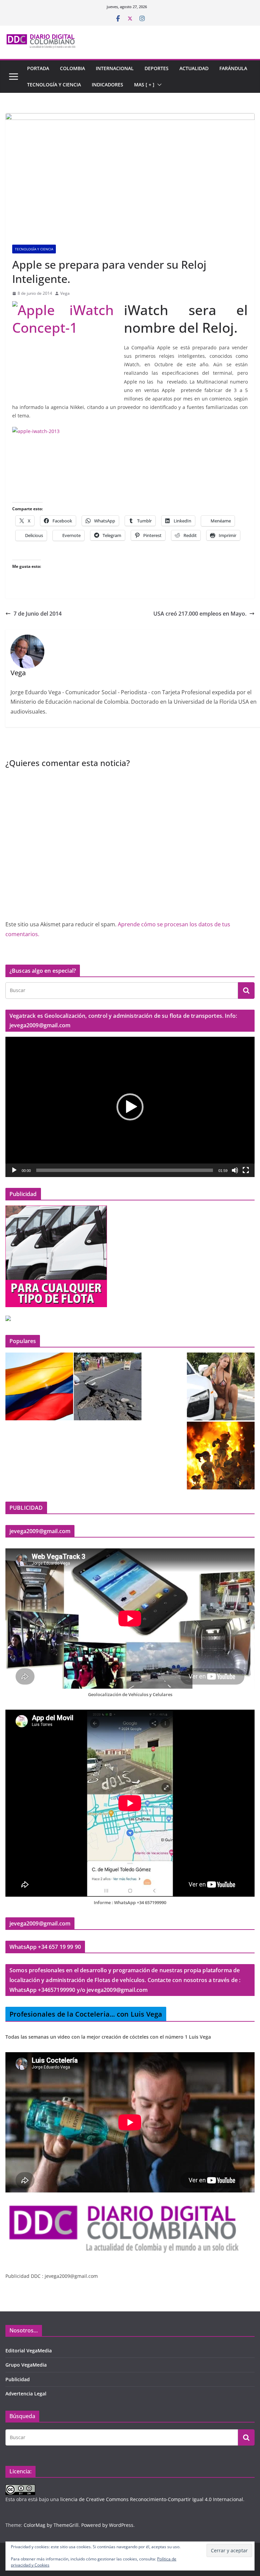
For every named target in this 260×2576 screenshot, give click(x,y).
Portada (38, 68)
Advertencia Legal (26, 2394)
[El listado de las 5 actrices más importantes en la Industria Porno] (221, 1386)
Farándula (233, 68)
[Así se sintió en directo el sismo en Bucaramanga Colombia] (108, 1386)
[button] (158, 85)
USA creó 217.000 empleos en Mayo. (200, 614)
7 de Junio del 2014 (38, 614)
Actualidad (194, 68)
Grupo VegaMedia (26, 2365)
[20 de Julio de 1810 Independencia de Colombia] (39, 1386)
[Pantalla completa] (246, 1170)
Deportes (157, 68)
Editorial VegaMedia (29, 2351)
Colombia (72, 68)
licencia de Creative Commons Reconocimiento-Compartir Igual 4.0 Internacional (152, 2499)
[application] (130, 1107)
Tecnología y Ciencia (54, 85)
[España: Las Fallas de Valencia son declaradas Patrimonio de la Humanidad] (221, 1456)
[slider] (125, 1170)
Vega (65, 293)
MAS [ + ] (144, 85)
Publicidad (18, 2379)
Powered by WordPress (107, 2525)
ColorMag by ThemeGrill (51, 2525)
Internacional (115, 68)
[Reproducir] (14, 1170)
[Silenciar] (235, 1170)
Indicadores (107, 85)
